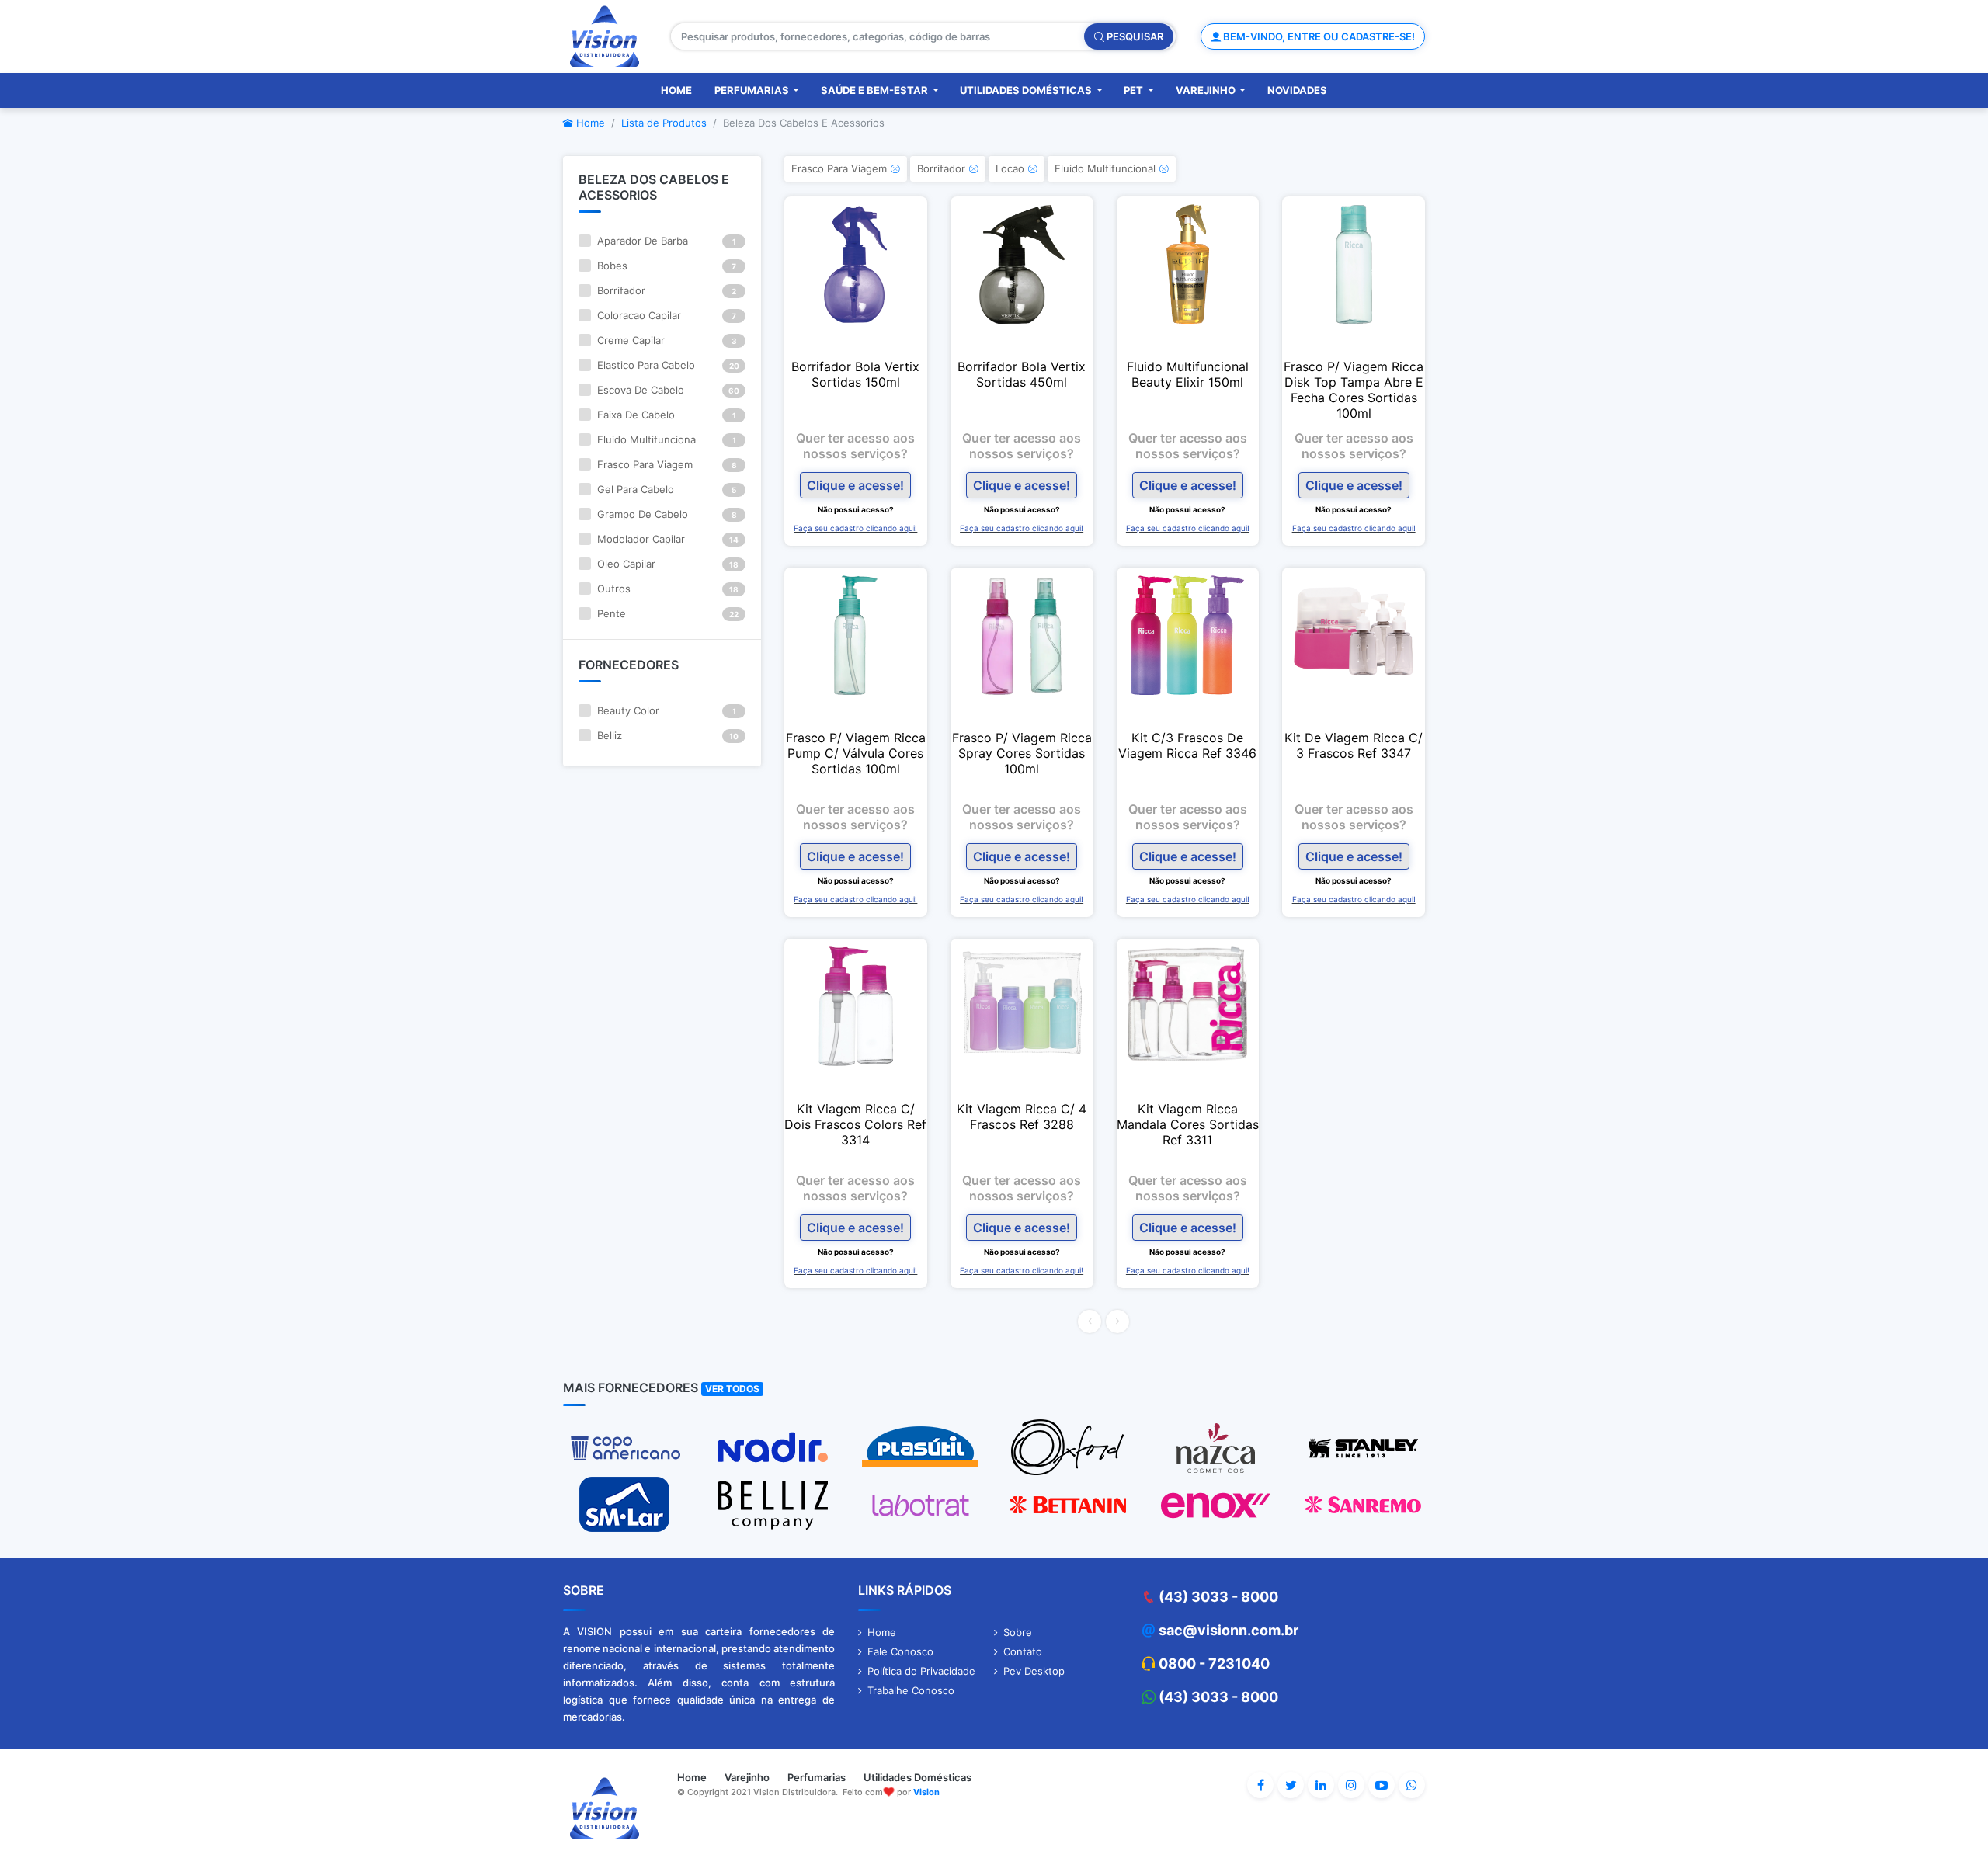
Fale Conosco (900, 1651)
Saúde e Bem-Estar (876, 90)
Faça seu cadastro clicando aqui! (855, 528)
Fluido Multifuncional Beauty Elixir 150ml (1188, 374)
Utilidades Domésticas (1027, 90)
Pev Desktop (1034, 1671)
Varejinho (1207, 90)
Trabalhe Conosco (911, 1690)
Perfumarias (753, 90)
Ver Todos (732, 1389)
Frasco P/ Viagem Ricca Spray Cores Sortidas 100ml (1022, 753)
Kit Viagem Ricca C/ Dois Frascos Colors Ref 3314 (855, 1124)
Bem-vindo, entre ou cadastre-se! (1318, 36)
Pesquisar (1134, 36)
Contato (1023, 1651)
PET (1135, 90)
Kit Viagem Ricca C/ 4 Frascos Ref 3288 (1022, 1117)
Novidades (1297, 90)
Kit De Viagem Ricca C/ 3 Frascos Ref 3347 (1354, 745)
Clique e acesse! (855, 485)
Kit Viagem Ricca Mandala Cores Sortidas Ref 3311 (1188, 1124)
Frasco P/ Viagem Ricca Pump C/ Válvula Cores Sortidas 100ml (856, 753)
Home (676, 90)
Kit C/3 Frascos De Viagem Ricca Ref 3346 (1187, 745)
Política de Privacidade (921, 1671)
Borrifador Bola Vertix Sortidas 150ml (855, 374)
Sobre (1018, 1632)
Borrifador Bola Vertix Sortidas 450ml (1022, 374)
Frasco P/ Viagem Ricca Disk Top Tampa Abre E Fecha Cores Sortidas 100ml (1354, 390)
